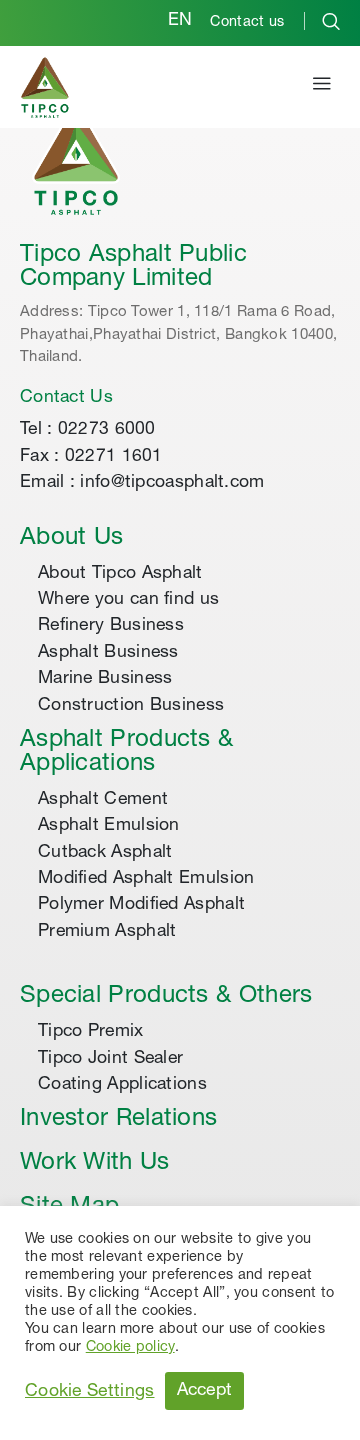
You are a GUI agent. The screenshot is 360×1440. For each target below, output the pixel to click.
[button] (322, 87)
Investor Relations (118, 1120)
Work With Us (95, 1164)
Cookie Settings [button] (90, 1392)
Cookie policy (130, 1348)
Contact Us (66, 398)
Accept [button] (205, 1391)
